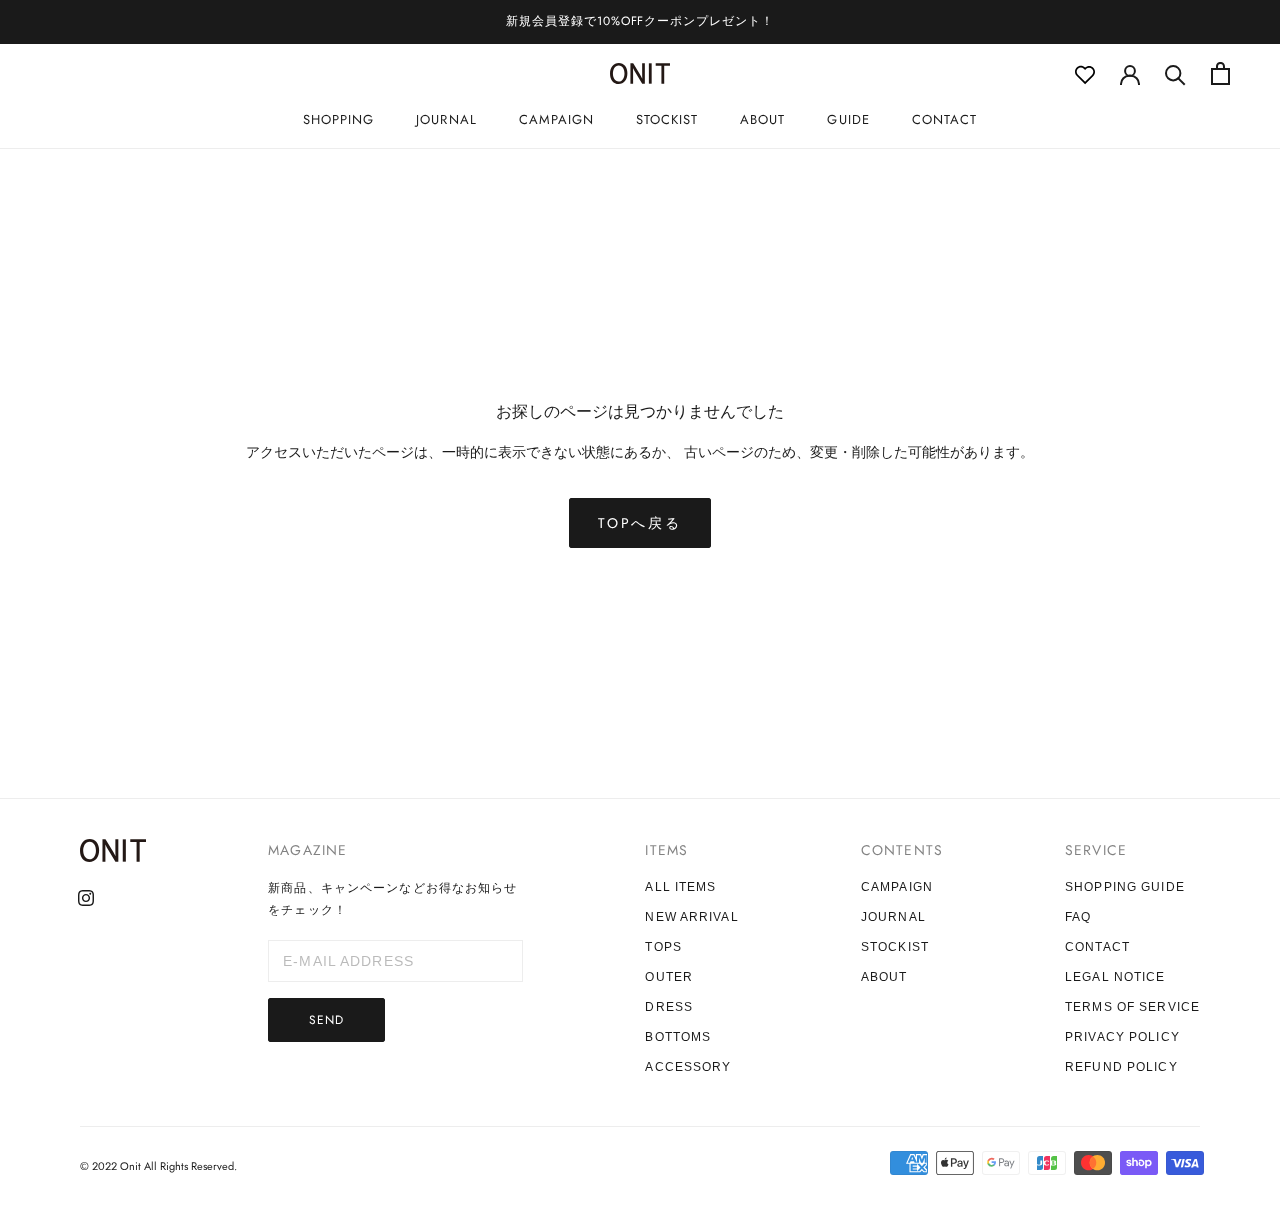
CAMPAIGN (556, 119)
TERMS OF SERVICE (1132, 1007)
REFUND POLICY (1121, 1067)
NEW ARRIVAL (691, 917)
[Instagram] (86, 897)
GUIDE (848, 119)
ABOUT (762, 119)
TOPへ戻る (640, 523)
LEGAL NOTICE (1115, 977)
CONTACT (944, 119)
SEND (326, 1020)
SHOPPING (338, 119)
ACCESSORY (688, 1067)
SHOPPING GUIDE (1125, 887)
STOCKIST (667, 119)
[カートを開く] (1220, 73)
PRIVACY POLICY (1122, 1037)
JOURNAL (446, 119)
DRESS (669, 1007)
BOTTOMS (678, 1037)
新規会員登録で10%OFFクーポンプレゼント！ (640, 21)
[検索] (1175, 73)
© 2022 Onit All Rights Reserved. (158, 1166)
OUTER (669, 977)
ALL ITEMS (680, 887)
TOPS (663, 947)
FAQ (1078, 917)
